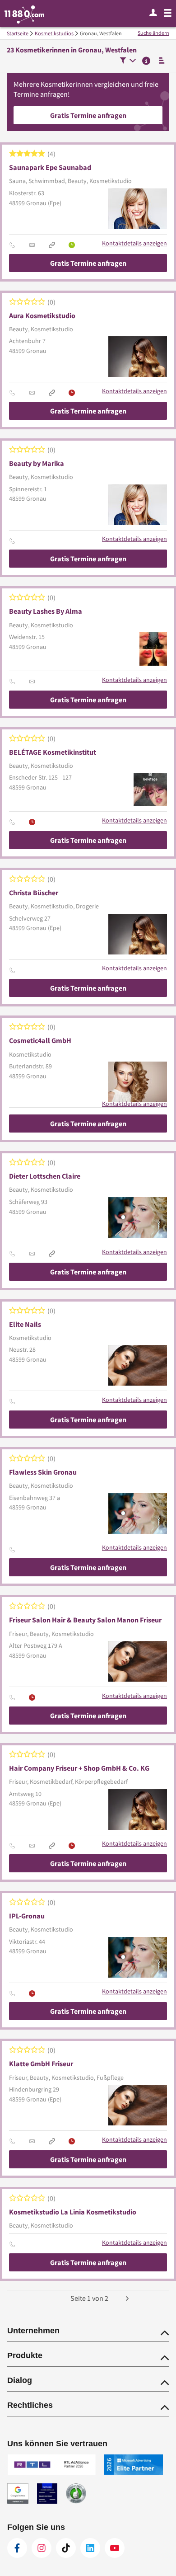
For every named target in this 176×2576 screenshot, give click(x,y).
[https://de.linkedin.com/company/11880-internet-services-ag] (90, 2548)
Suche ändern (153, 33)
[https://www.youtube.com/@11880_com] (115, 2548)
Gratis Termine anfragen (88, 115)
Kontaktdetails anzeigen (134, 243)
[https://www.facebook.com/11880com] (17, 2548)
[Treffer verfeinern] (128, 61)
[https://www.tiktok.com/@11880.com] (66, 2548)
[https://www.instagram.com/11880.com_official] (42, 2548)
